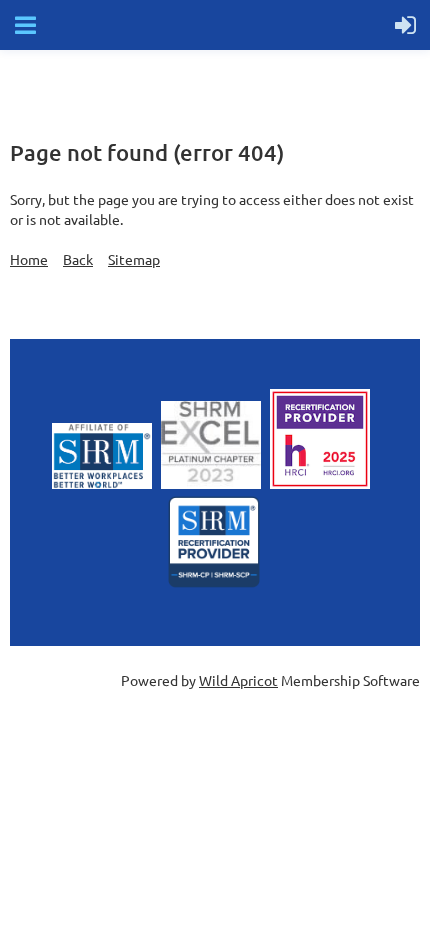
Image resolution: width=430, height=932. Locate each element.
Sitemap (134, 259)
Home (29, 259)
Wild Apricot (238, 680)
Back (78, 259)
